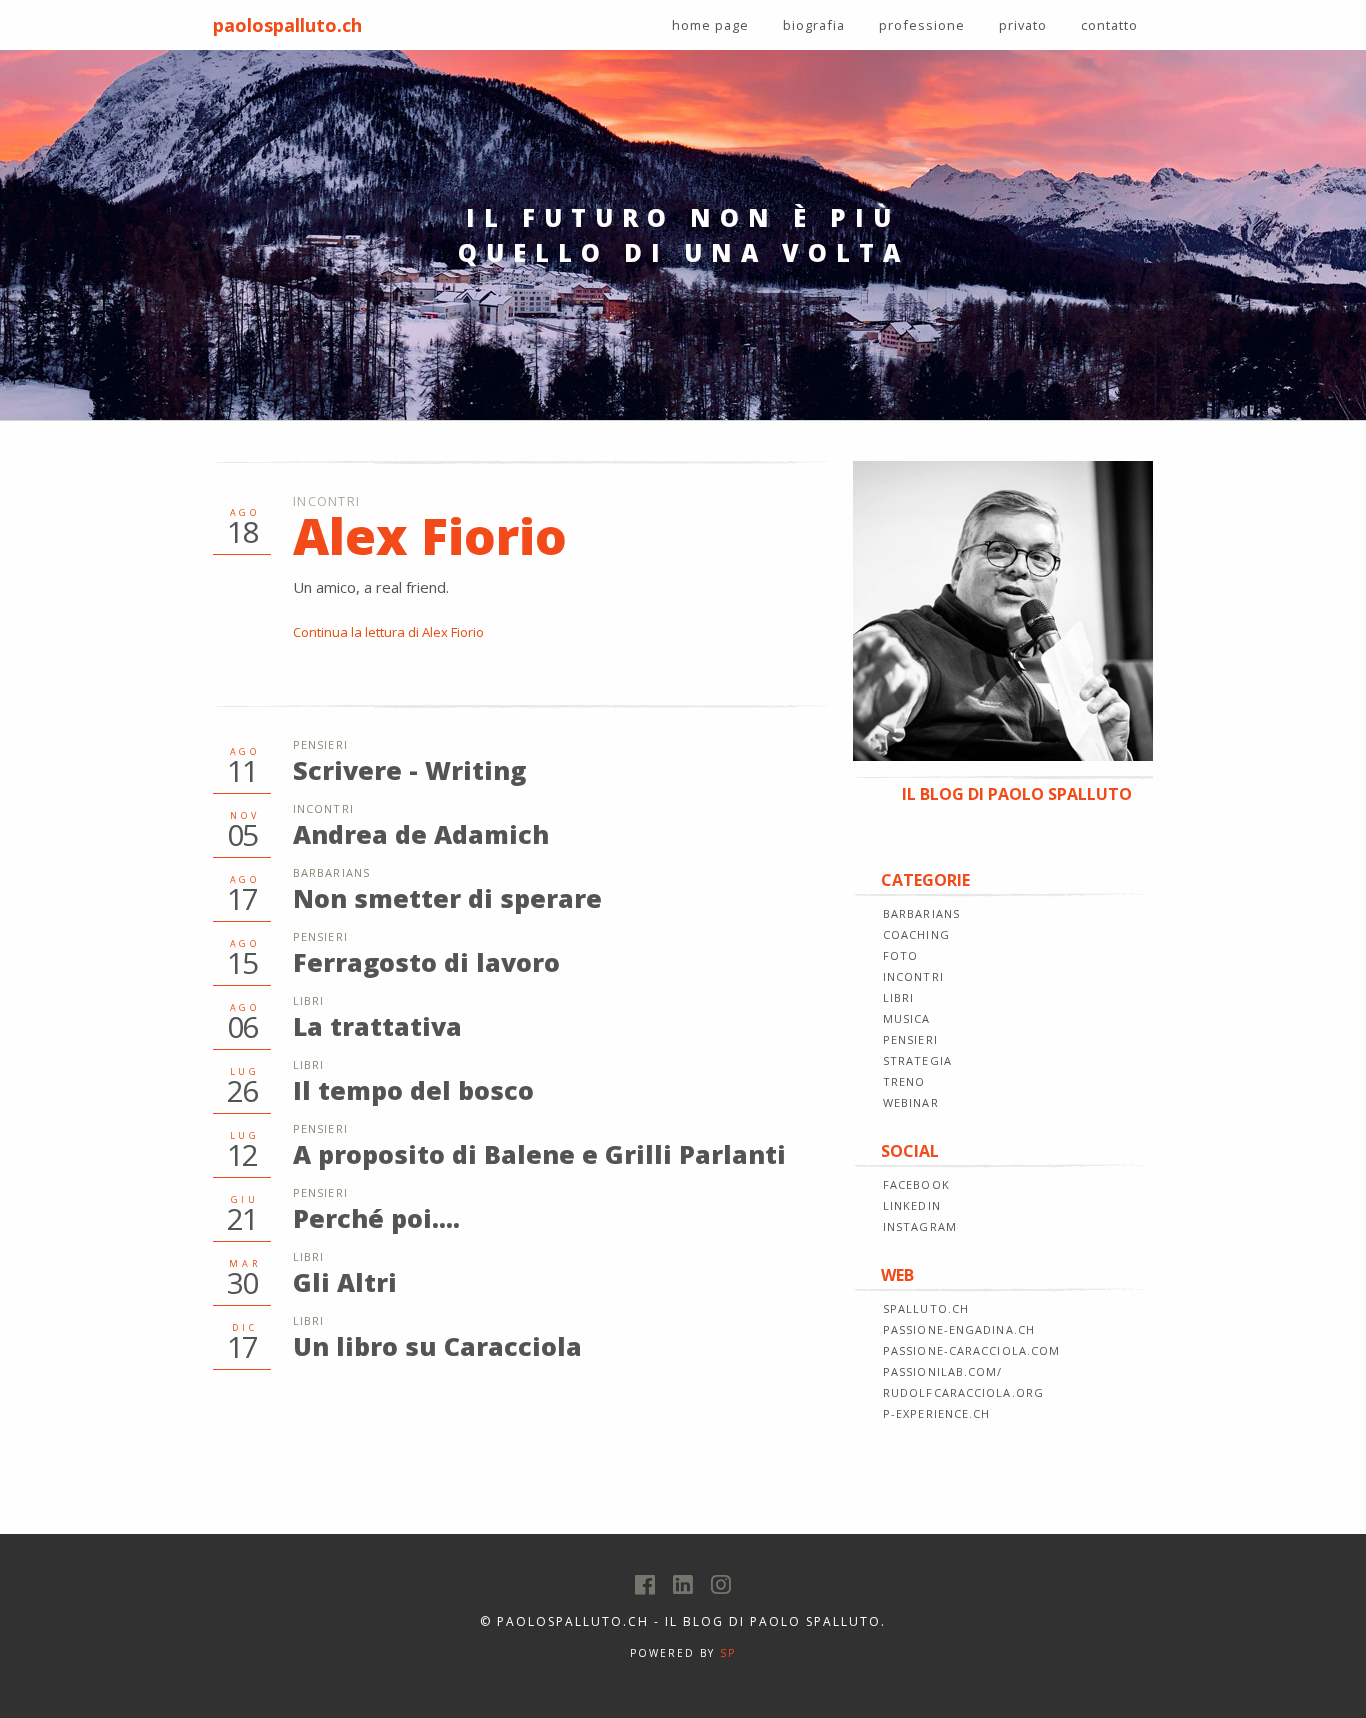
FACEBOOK (916, 1184)
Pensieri (320, 744)
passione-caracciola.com (971, 1350)
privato (1023, 25)
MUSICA (907, 1018)
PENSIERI (910, 1039)
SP (728, 1653)
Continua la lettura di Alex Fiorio (388, 632)
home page (710, 25)
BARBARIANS (921, 913)
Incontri (326, 501)
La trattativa (377, 1026)
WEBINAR (911, 1102)
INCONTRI (913, 976)
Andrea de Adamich (421, 834)
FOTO (900, 955)
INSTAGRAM (920, 1226)
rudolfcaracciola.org (963, 1392)
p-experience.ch (937, 1413)
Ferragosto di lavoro (426, 962)
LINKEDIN (912, 1205)
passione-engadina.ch (959, 1329)
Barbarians (331, 872)
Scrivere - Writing (409, 770)
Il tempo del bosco (413, 1090)
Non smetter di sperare (447, 898)
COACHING (916, 934)
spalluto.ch (926, 1308)
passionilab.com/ (943, 1371)
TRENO (904, 1081)
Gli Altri (345, 1282)
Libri (309, 1000)
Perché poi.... (376, 1218)
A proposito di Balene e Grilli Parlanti (539, 1154)
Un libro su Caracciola (437, 1346)
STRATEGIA (917, 1060)
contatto (1109, 25)
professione (922, 25)
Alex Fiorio (430, 536)
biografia (814, 25)
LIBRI (899, 997)
